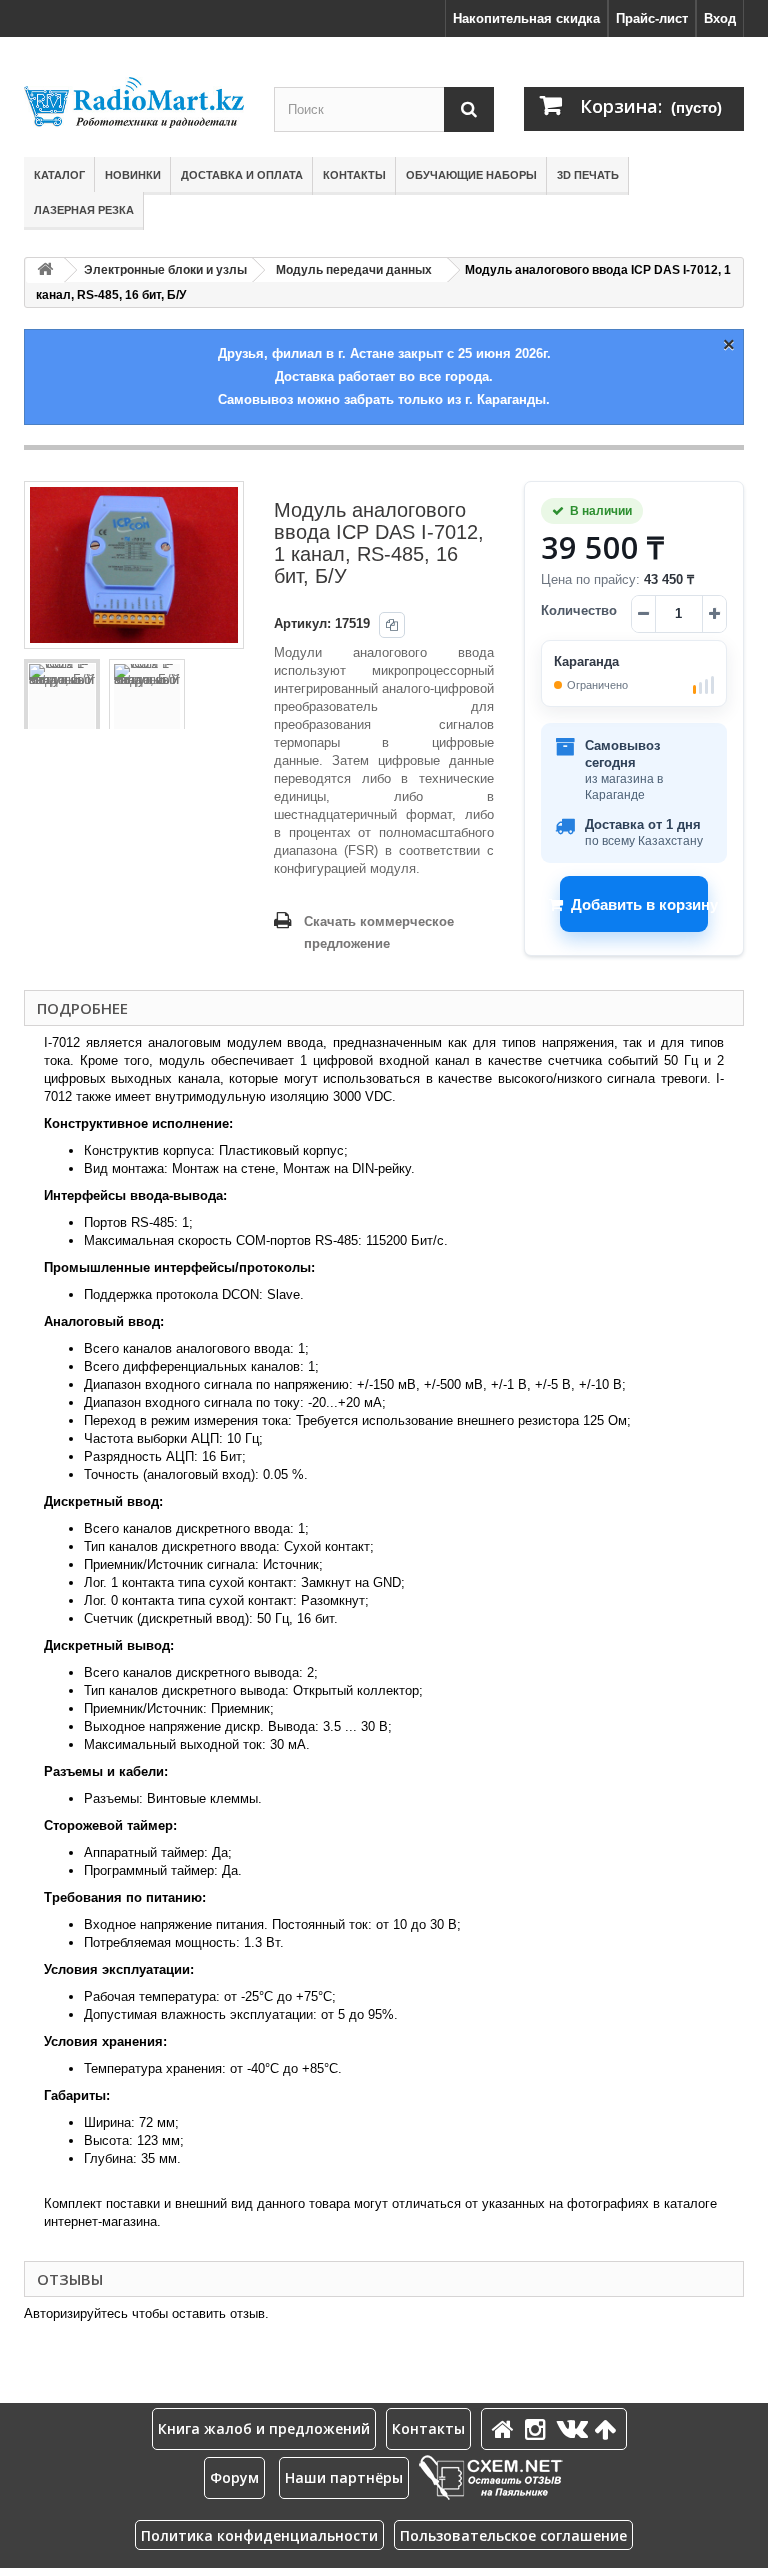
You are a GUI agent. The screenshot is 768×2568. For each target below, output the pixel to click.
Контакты (354, 175)
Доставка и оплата (242, 175)
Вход (720, 18)
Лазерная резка (84, 210)
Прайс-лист (652, 18)
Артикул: (302, 623)
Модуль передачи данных (354, 270)
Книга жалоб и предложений (264, 2428)
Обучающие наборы (471, 175)
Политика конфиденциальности (259, 2535)
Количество (579, 610)
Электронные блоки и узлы (165, 270)
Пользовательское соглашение (513, 2535)
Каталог (59, 175)
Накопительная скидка (526, 18)
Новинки (133, 175)
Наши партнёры (344, 2477)
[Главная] (506, 2428)
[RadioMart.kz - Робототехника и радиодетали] (134, 102)
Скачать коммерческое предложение (379, 932)
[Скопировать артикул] (392, 625)
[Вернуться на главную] (45, 270)
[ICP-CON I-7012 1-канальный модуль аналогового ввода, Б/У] (62, 697)
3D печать (588, 175)
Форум (234, 2477)
